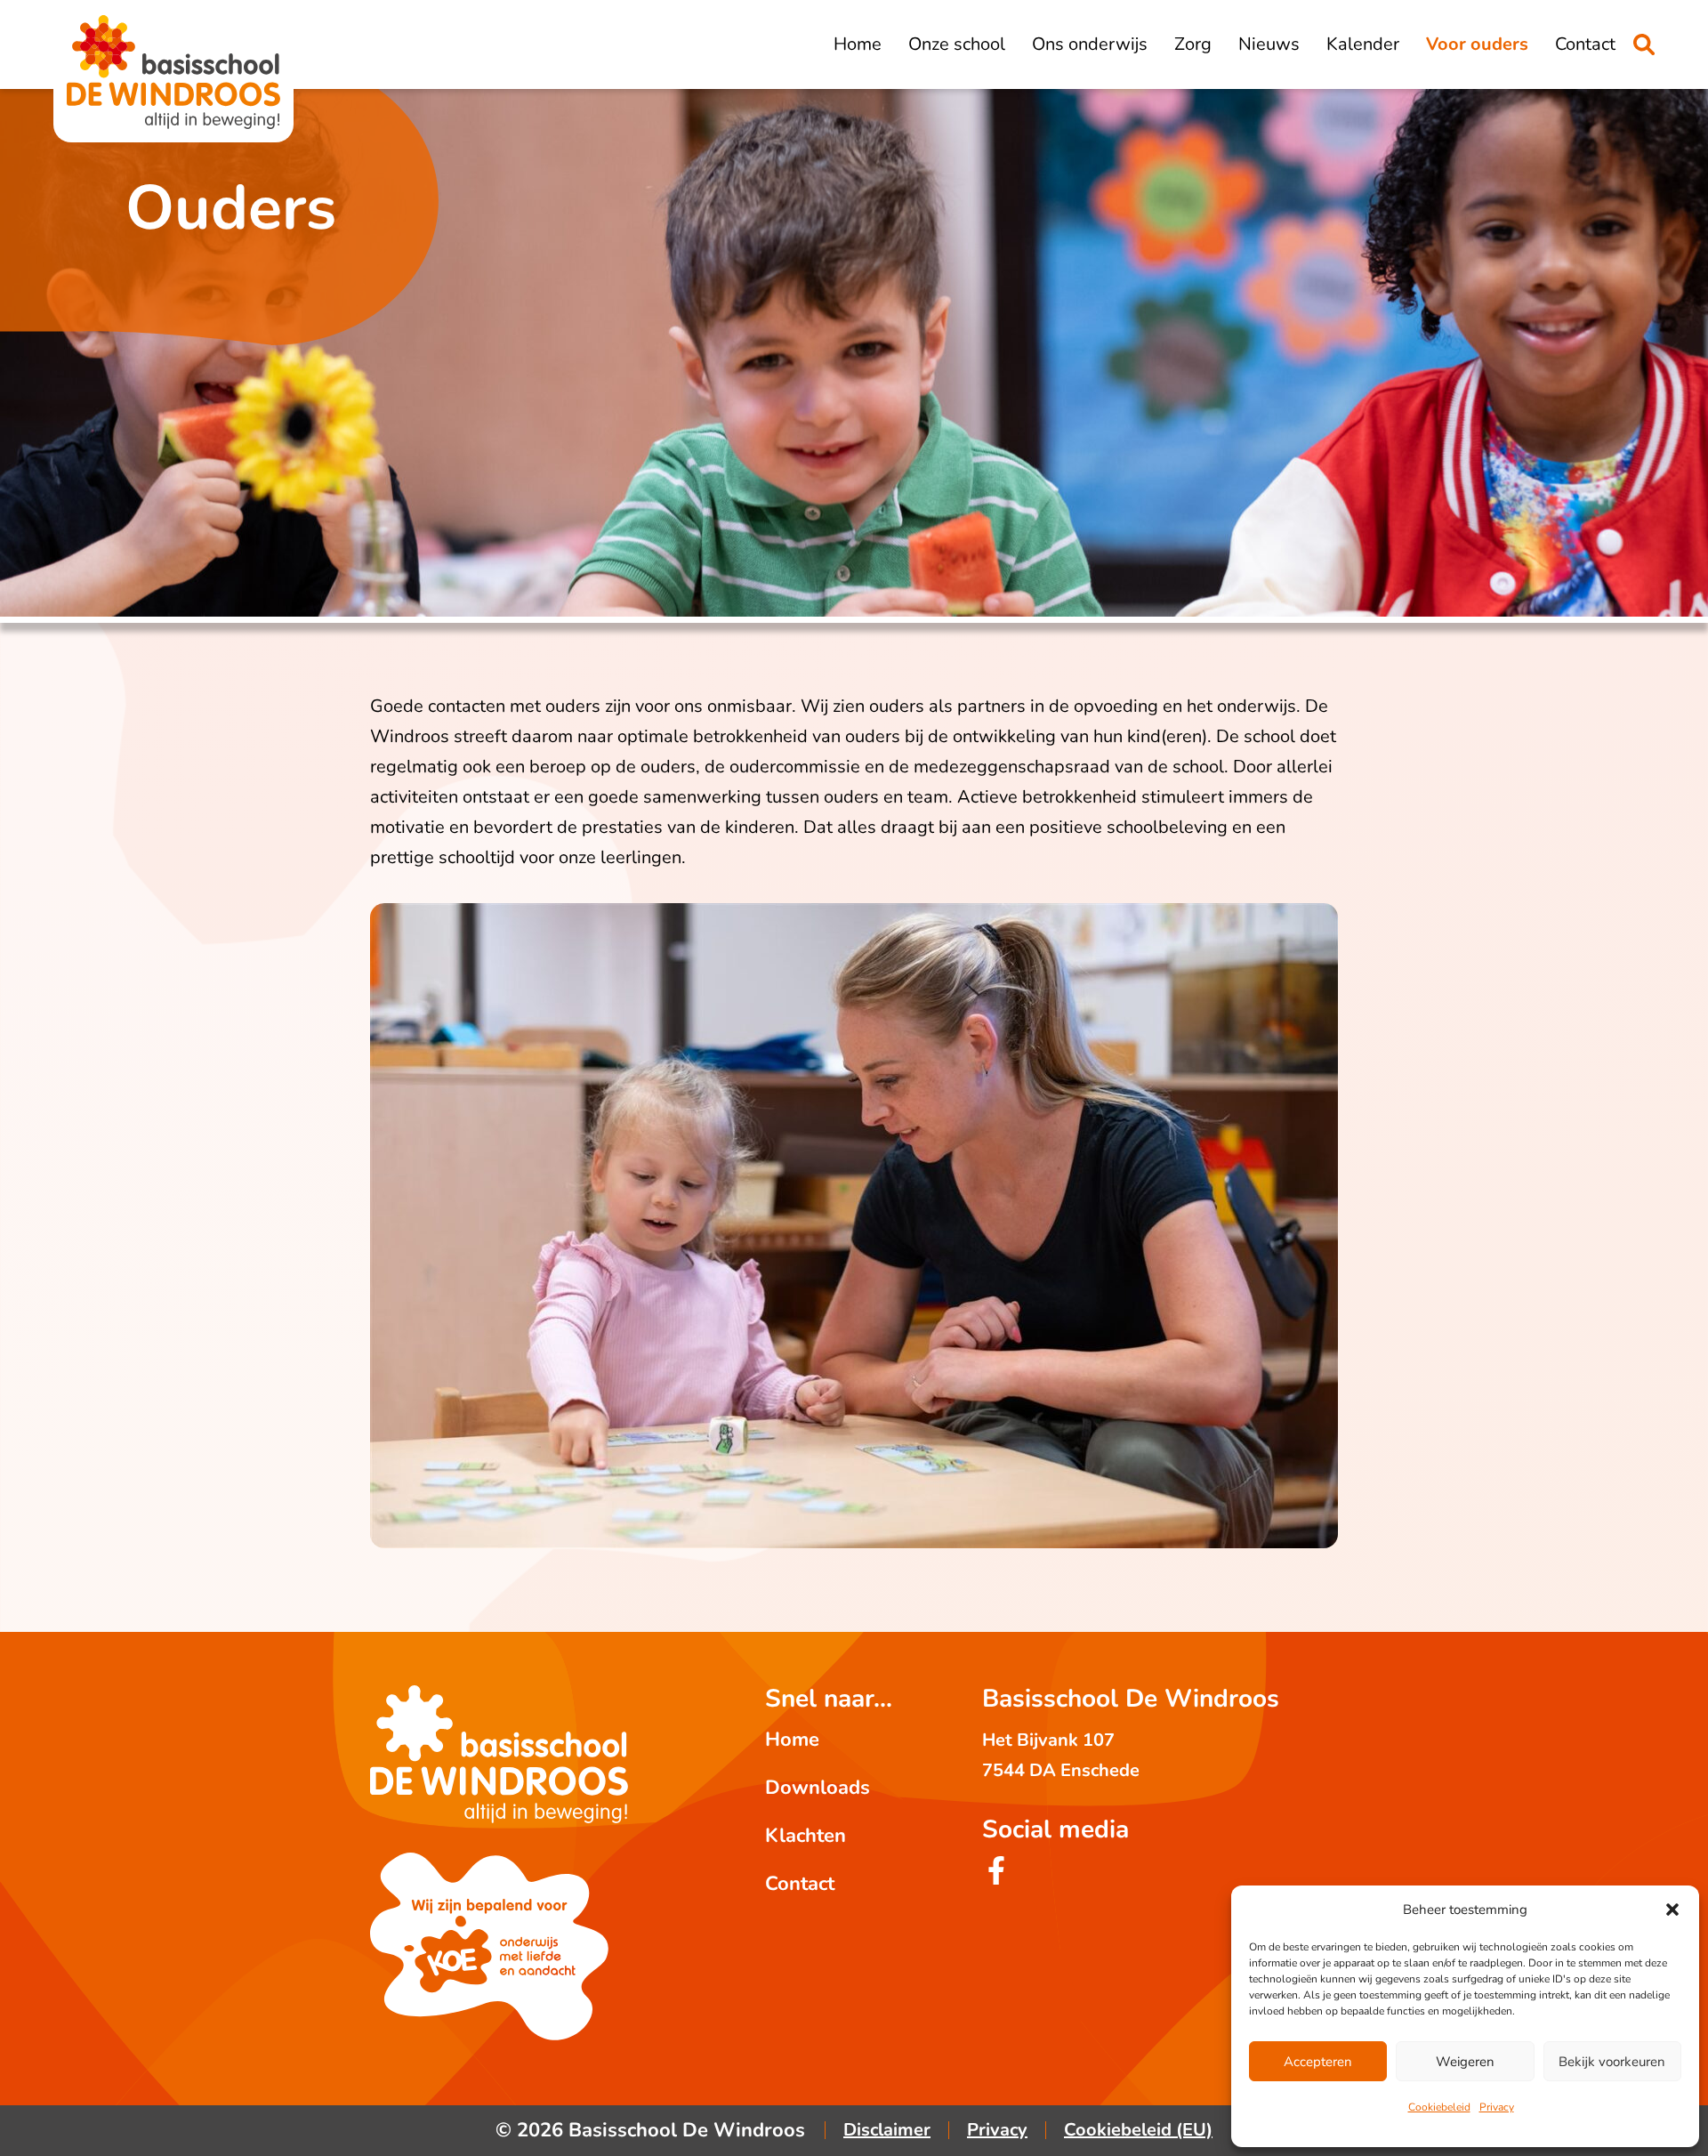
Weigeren (1465, 2062)
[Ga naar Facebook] (996, 1879)
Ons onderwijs (1090, 44)
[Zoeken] (1644, 44)
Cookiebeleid (1439, 2107)
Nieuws (1269, 44)
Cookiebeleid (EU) (1138, 2130)
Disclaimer (887, 2130)
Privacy (1497, 2107)
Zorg (1193, 44)
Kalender (1363, 44)
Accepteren (1318, 2062)
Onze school (957, 44)
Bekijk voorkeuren (1612, 2062)
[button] (1672, 1910)
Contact (1585, 44)
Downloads (818, 1788)
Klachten (806, 1836)
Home (858, 44)
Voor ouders (1477, 44)
